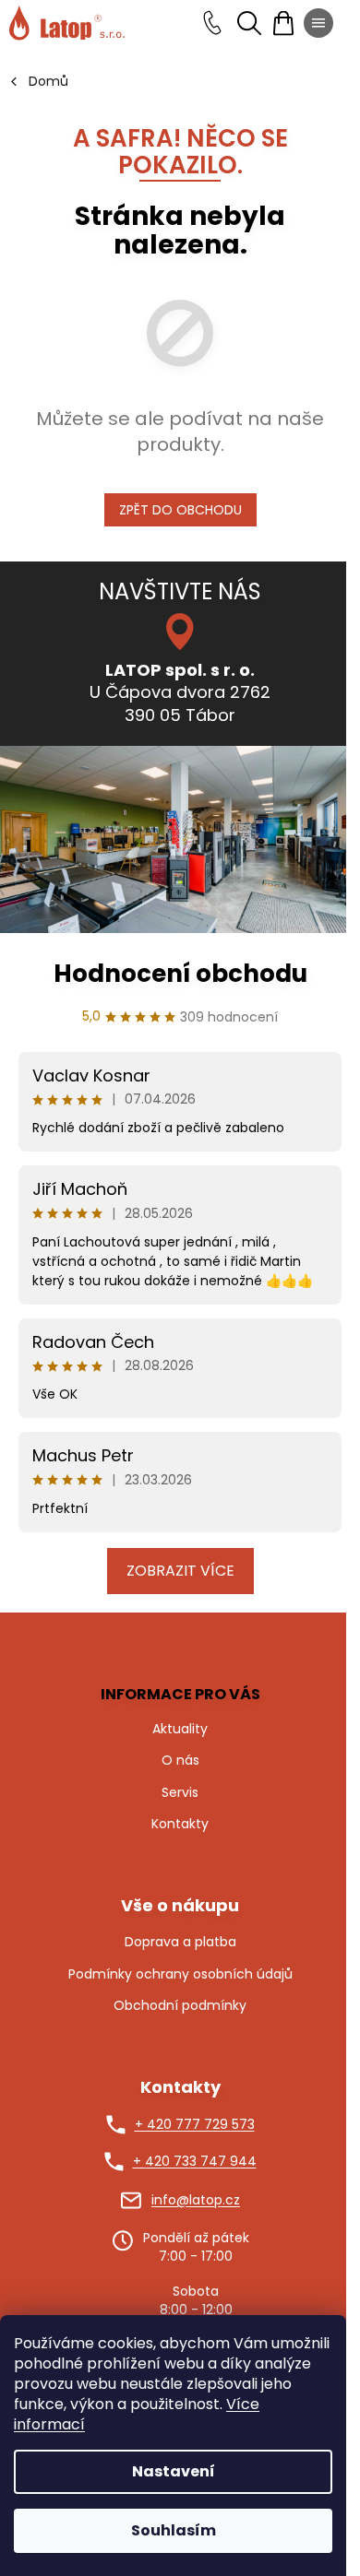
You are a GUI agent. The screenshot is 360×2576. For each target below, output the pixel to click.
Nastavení (174, 2471)
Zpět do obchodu (180, 510)
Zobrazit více (180, 1571)
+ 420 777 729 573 (195, 2125)
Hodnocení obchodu (180, 974)
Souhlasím (174, 2530)
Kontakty (180, 1824)
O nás (180, 1760)
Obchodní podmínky (180, 2006)
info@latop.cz (196, 2200)
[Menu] (318, 23)
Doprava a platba (180, 1942)
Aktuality (180, 1729)
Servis (180, 1792)
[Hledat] (249, 23)
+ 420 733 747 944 (195, 2162)
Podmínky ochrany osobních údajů (180, 1974)
